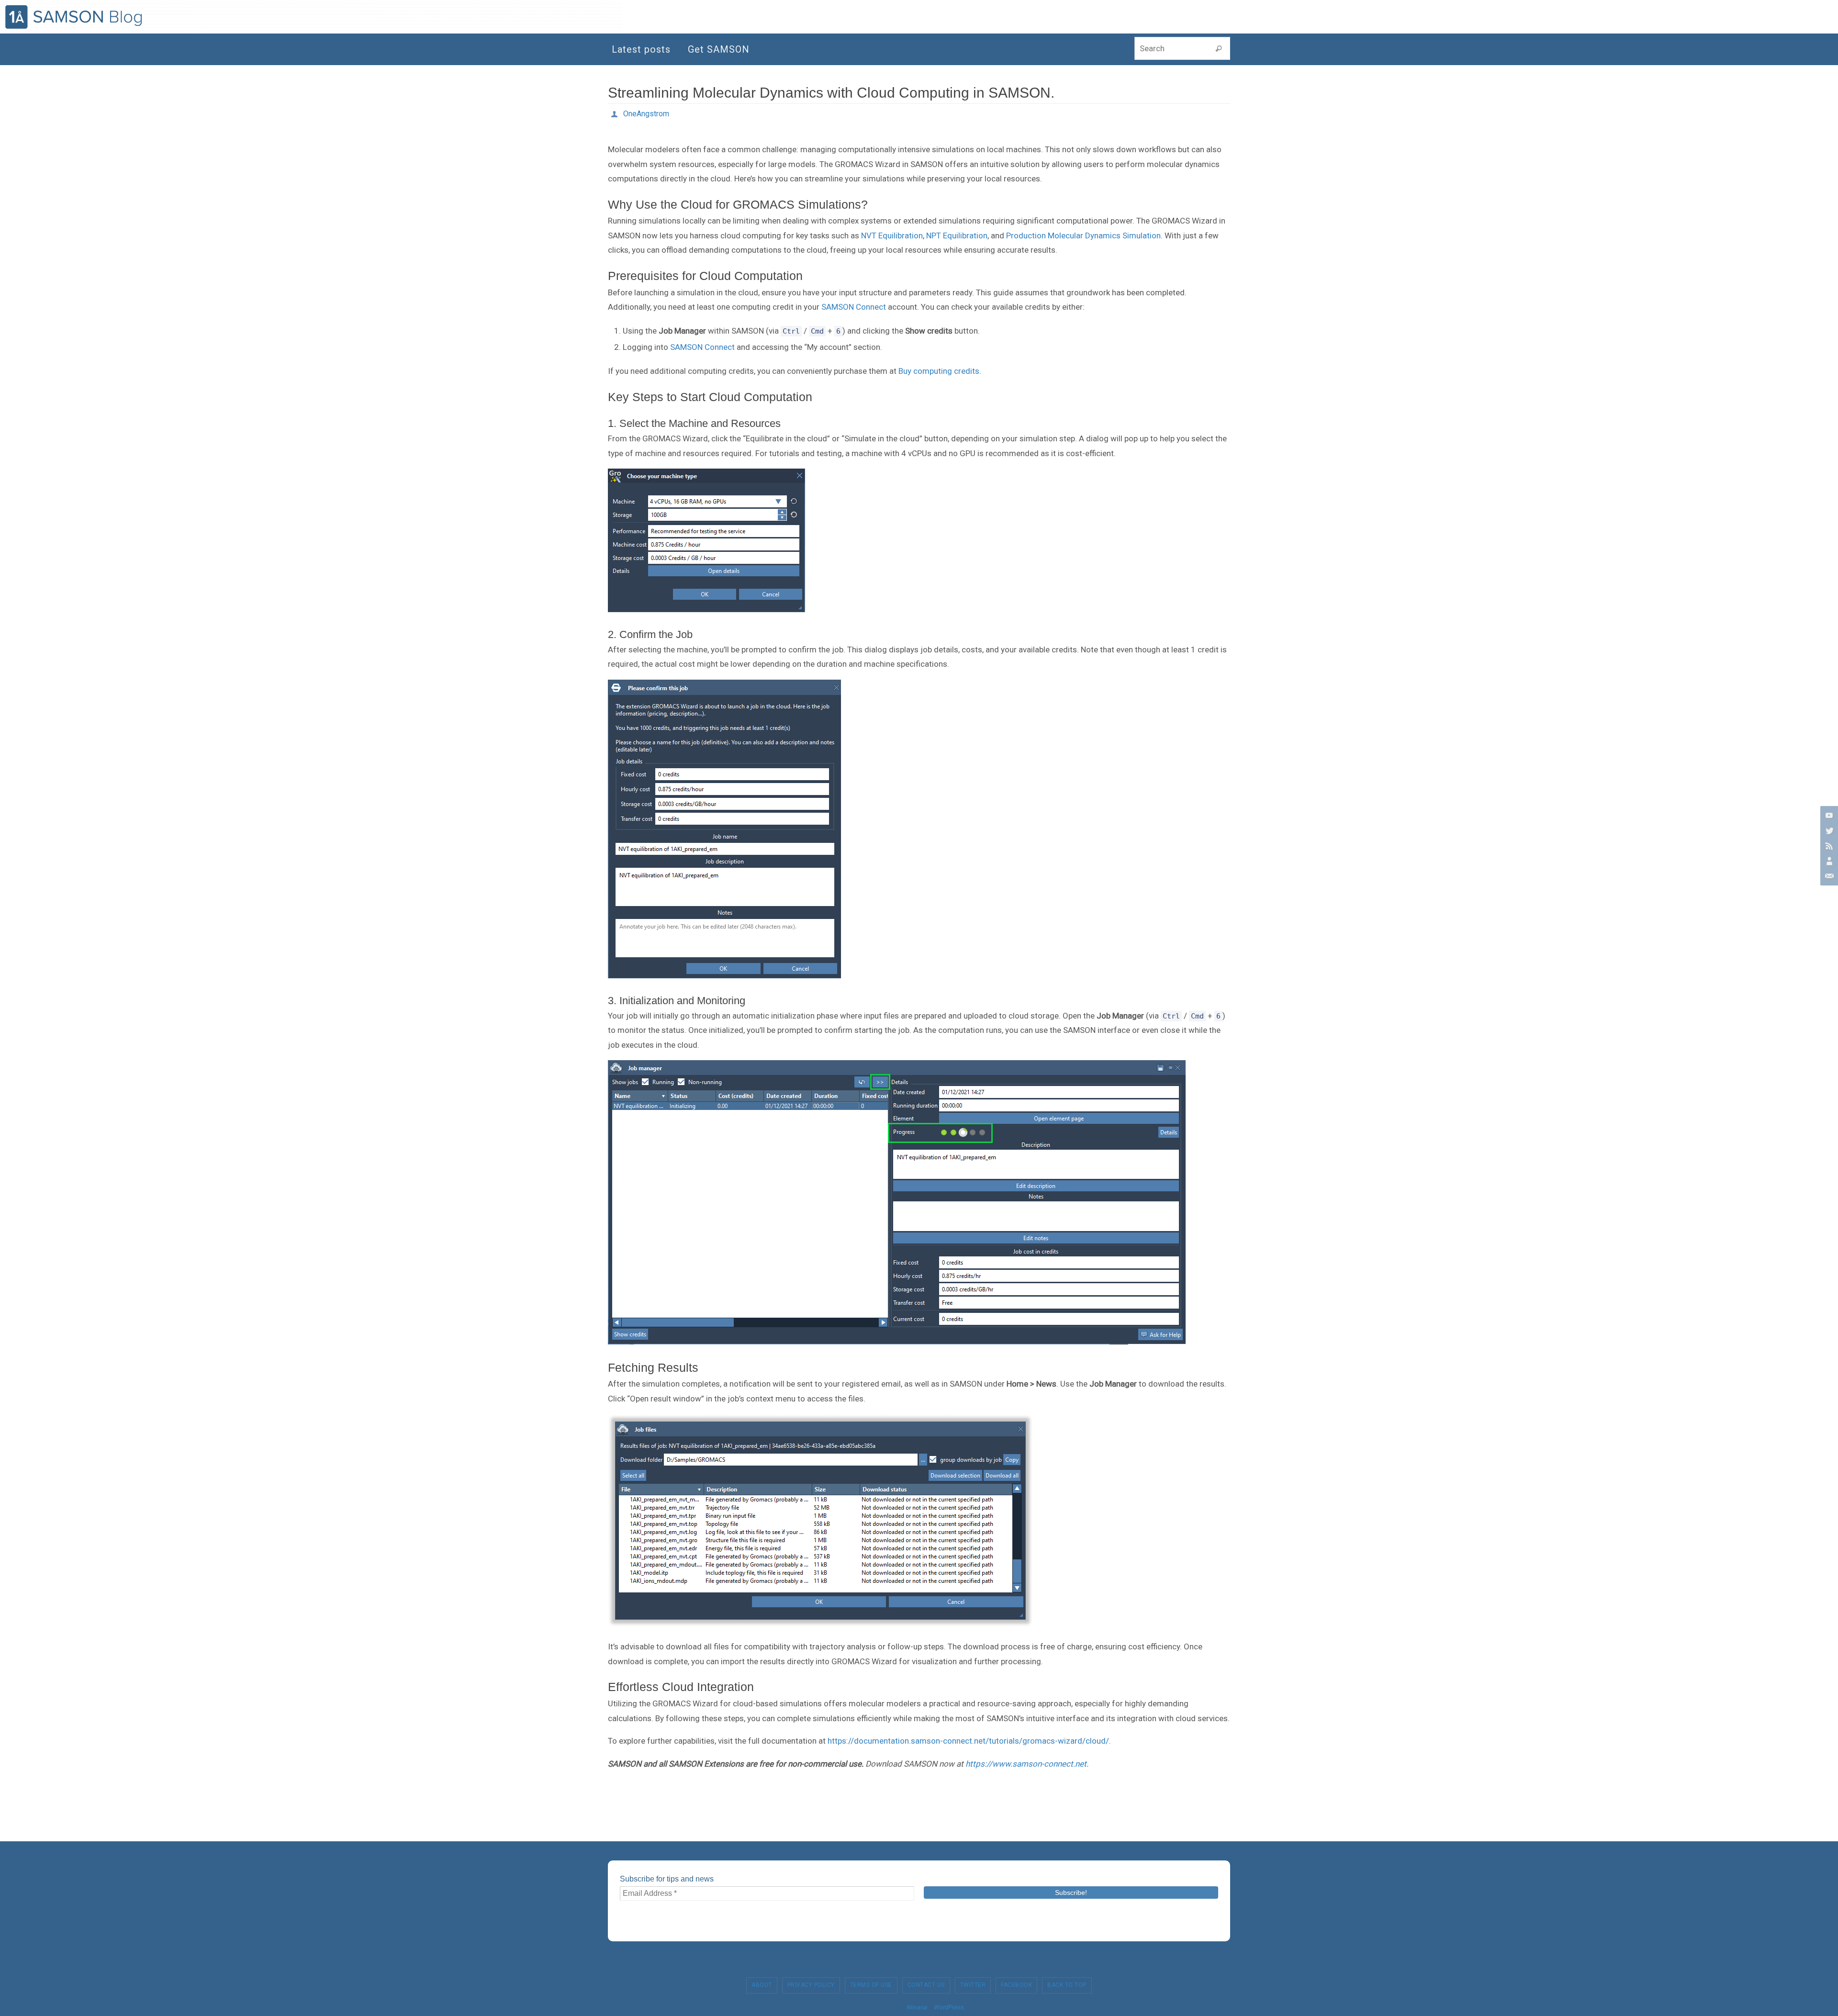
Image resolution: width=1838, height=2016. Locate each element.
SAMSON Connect (854, 307)
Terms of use (871, 1985)
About (762, 1985)
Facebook (1016, 1985)
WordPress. (949, 2007)
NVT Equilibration (892, 235)
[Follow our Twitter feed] (1828, 830)
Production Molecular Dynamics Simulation (1083, 235)
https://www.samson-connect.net (1026, 1764)
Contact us (926, 1985)
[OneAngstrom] (1828, 861)
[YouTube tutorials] (1828, 815)
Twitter (973, 1985)
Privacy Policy (811, 1985)
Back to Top (1067, 1985)
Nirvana (916, 2007)
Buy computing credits (939, 371)
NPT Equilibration (957, 235)
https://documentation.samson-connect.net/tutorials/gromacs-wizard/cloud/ (968, 1741)
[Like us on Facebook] (1828, 846)
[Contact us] (1828, 876)
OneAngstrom (646, 114)
